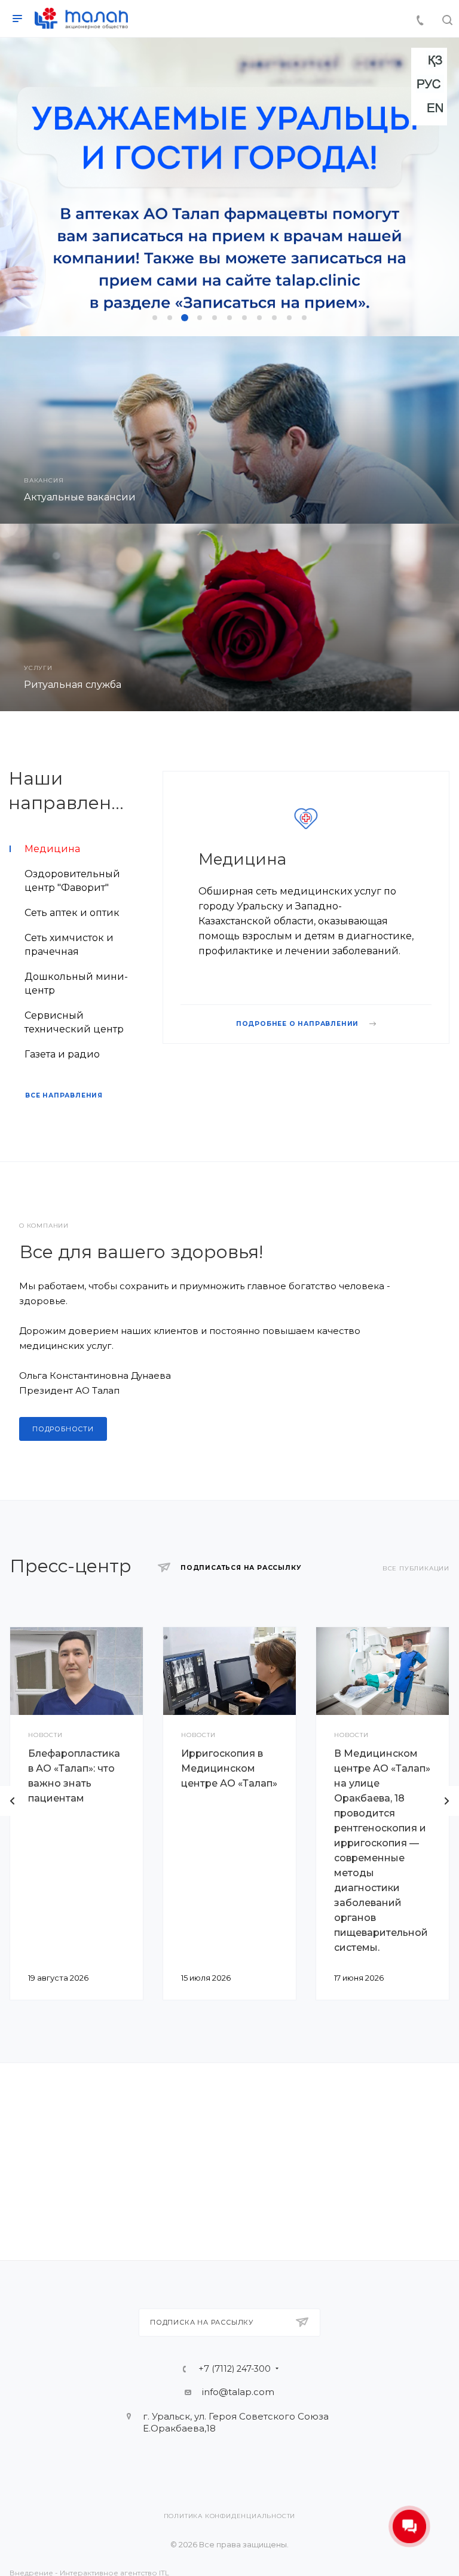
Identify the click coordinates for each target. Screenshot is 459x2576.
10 (289, 318)
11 (304, 318)
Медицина (242, 859)
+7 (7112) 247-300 (235, 2369)
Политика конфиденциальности (230, 2516)
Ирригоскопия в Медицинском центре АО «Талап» (229, 1768)
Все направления (64, 1095)
